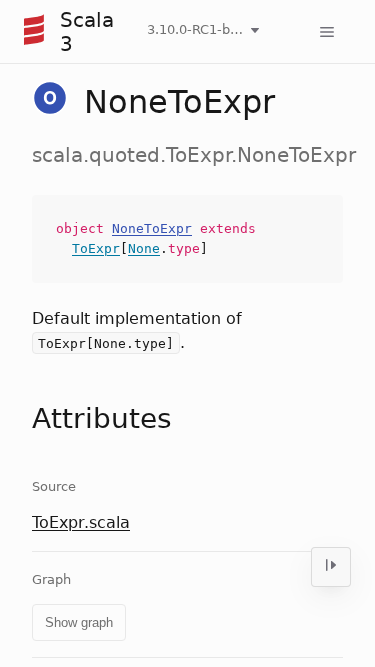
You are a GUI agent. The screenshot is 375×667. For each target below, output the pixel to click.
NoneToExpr (152, 228)
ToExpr (96, 248)
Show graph (79, 622)
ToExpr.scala (81, 522)
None (144, 248)
